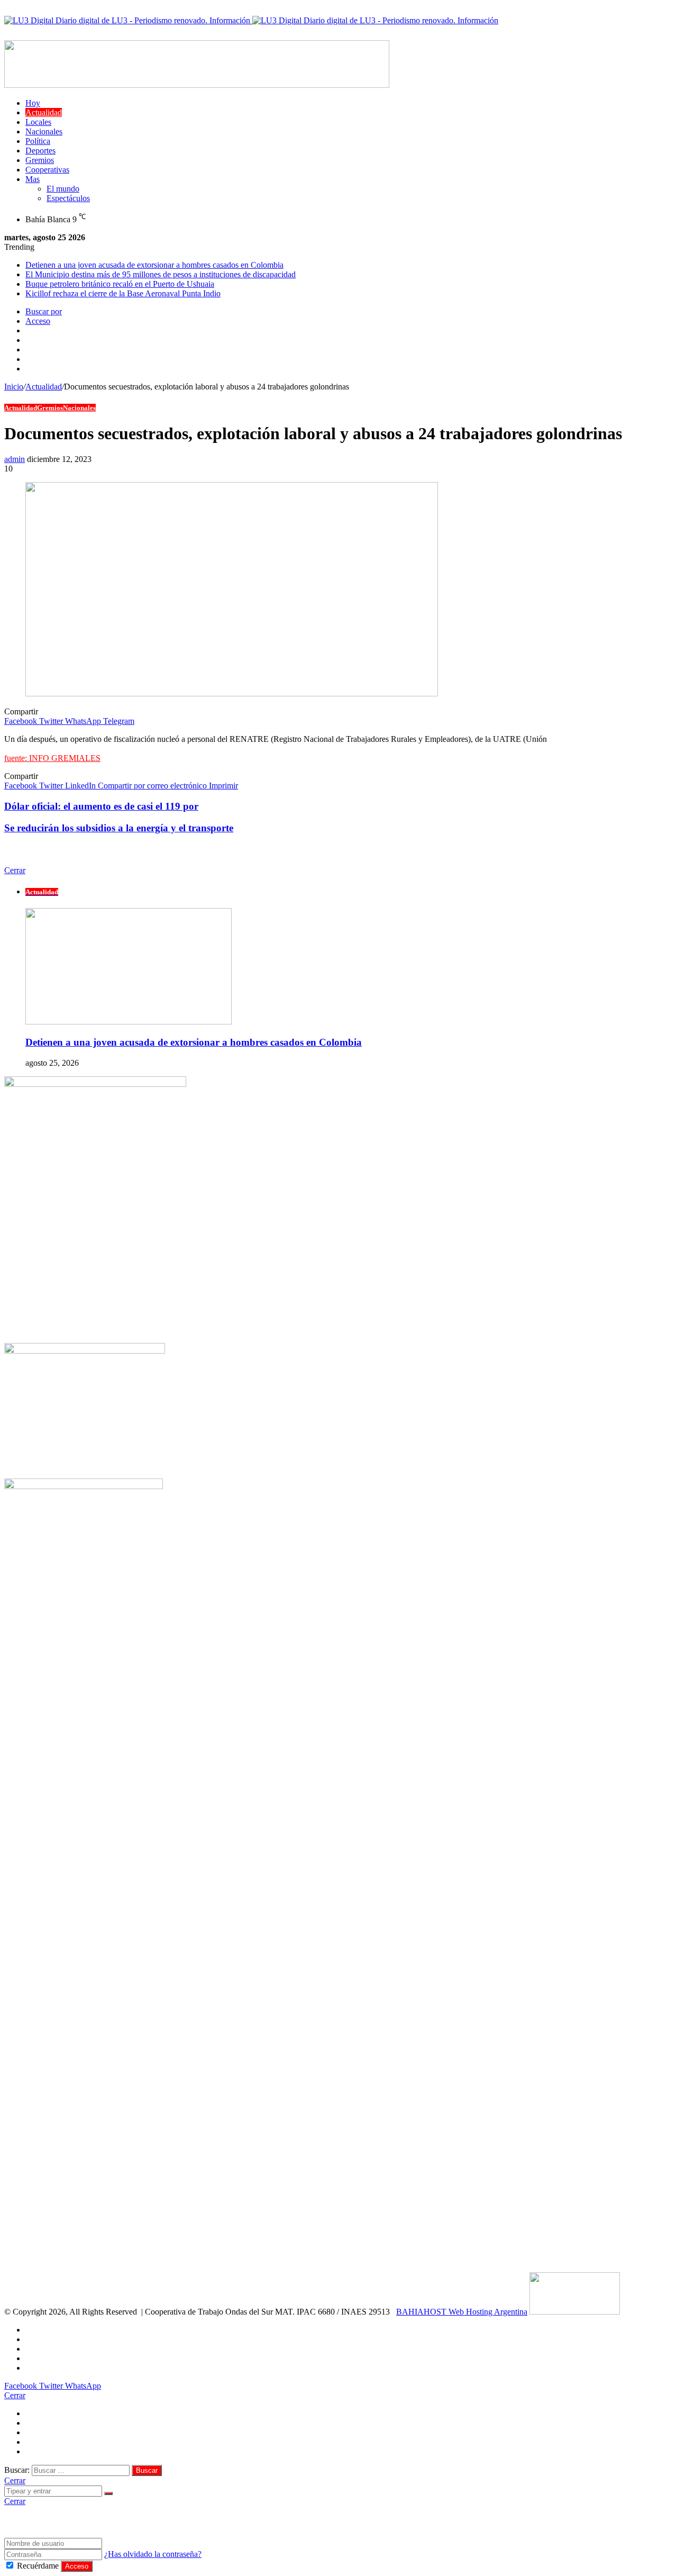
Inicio (14, 387)
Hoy (33, 103)
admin (15, 459)
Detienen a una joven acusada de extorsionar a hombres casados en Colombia (154, 265)
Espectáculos (68, 198)
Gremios (40, 160)
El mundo (63, 189)
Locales (38, 122)
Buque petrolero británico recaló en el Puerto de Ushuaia (120, 284)
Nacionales (44, 131)
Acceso (77, 2566)
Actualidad (44, 112)
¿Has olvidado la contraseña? (153, 2554)
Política (38, 141)
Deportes (40, 151)
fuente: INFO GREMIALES (52, 758)
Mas (33, 179)
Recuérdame (38, 2566)
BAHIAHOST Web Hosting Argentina (462, 2312)
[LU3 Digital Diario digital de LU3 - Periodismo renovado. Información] (251, 20)
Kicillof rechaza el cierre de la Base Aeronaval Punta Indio (123, 293)
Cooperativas (47, 170)
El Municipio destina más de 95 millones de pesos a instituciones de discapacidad (161, 274)
